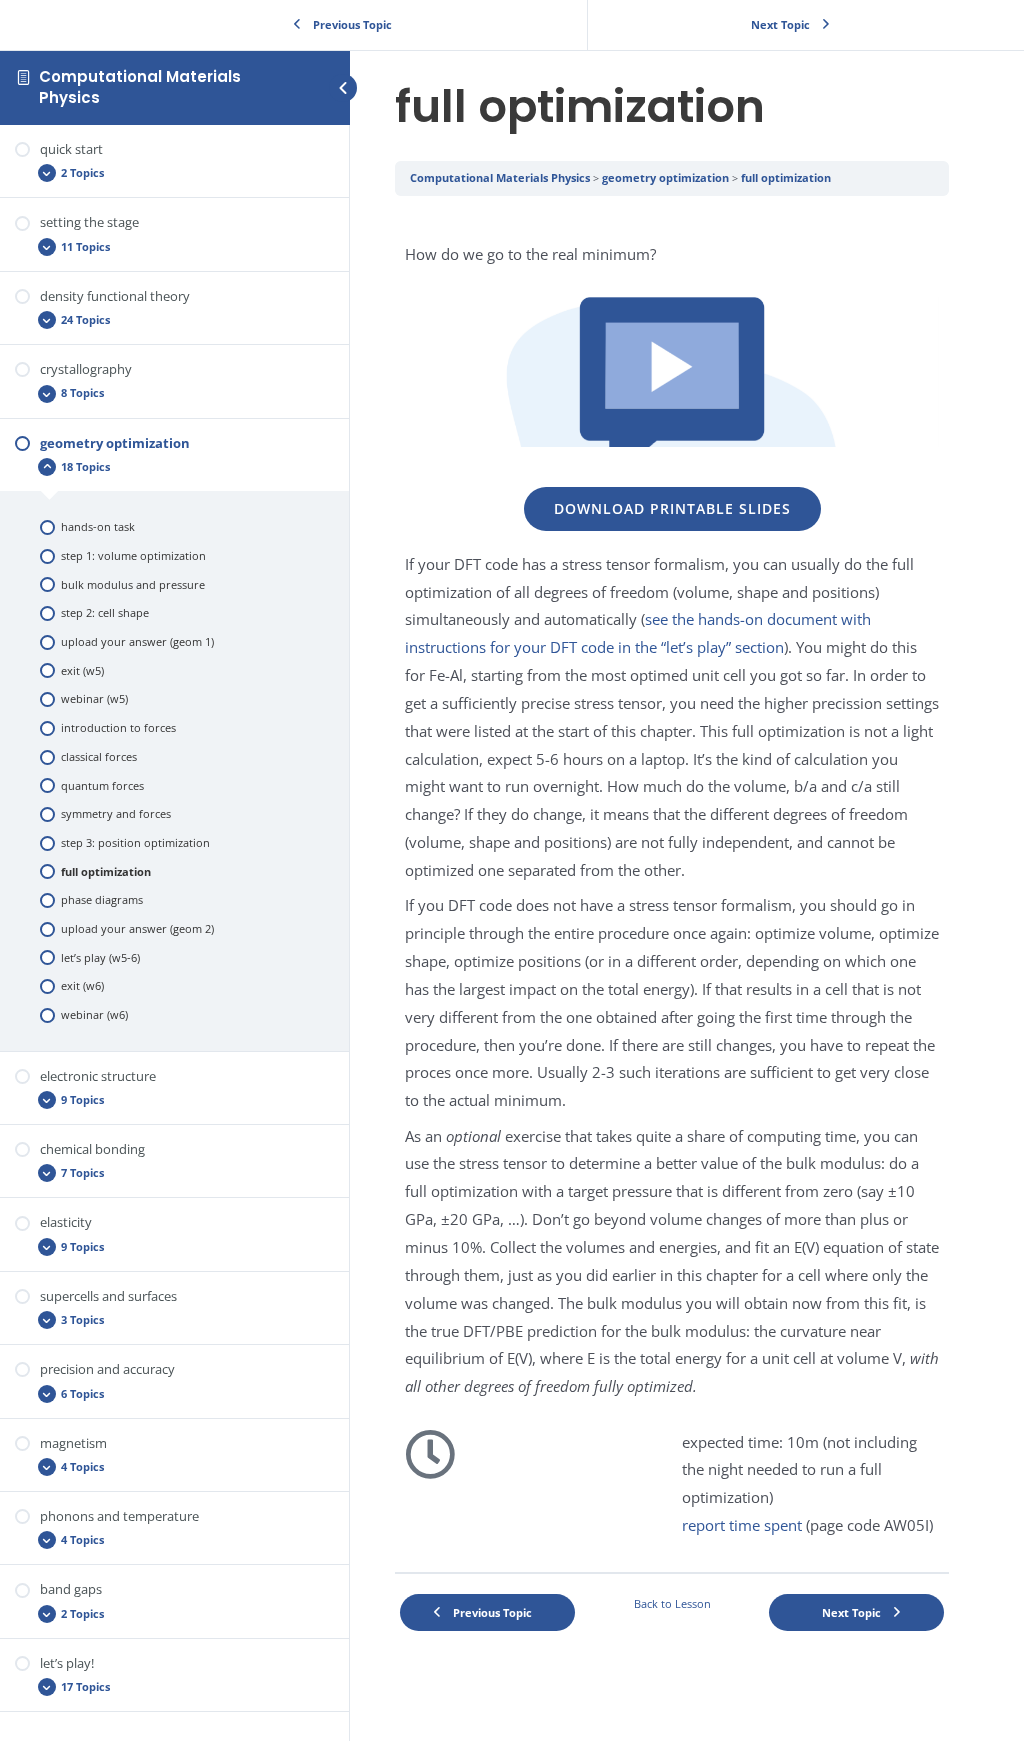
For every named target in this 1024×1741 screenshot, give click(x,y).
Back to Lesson (672, 1603)
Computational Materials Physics (140, 86)
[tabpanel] (672, 884)
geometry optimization (665, 177)
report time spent (742, 1525)
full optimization (786, 177)
